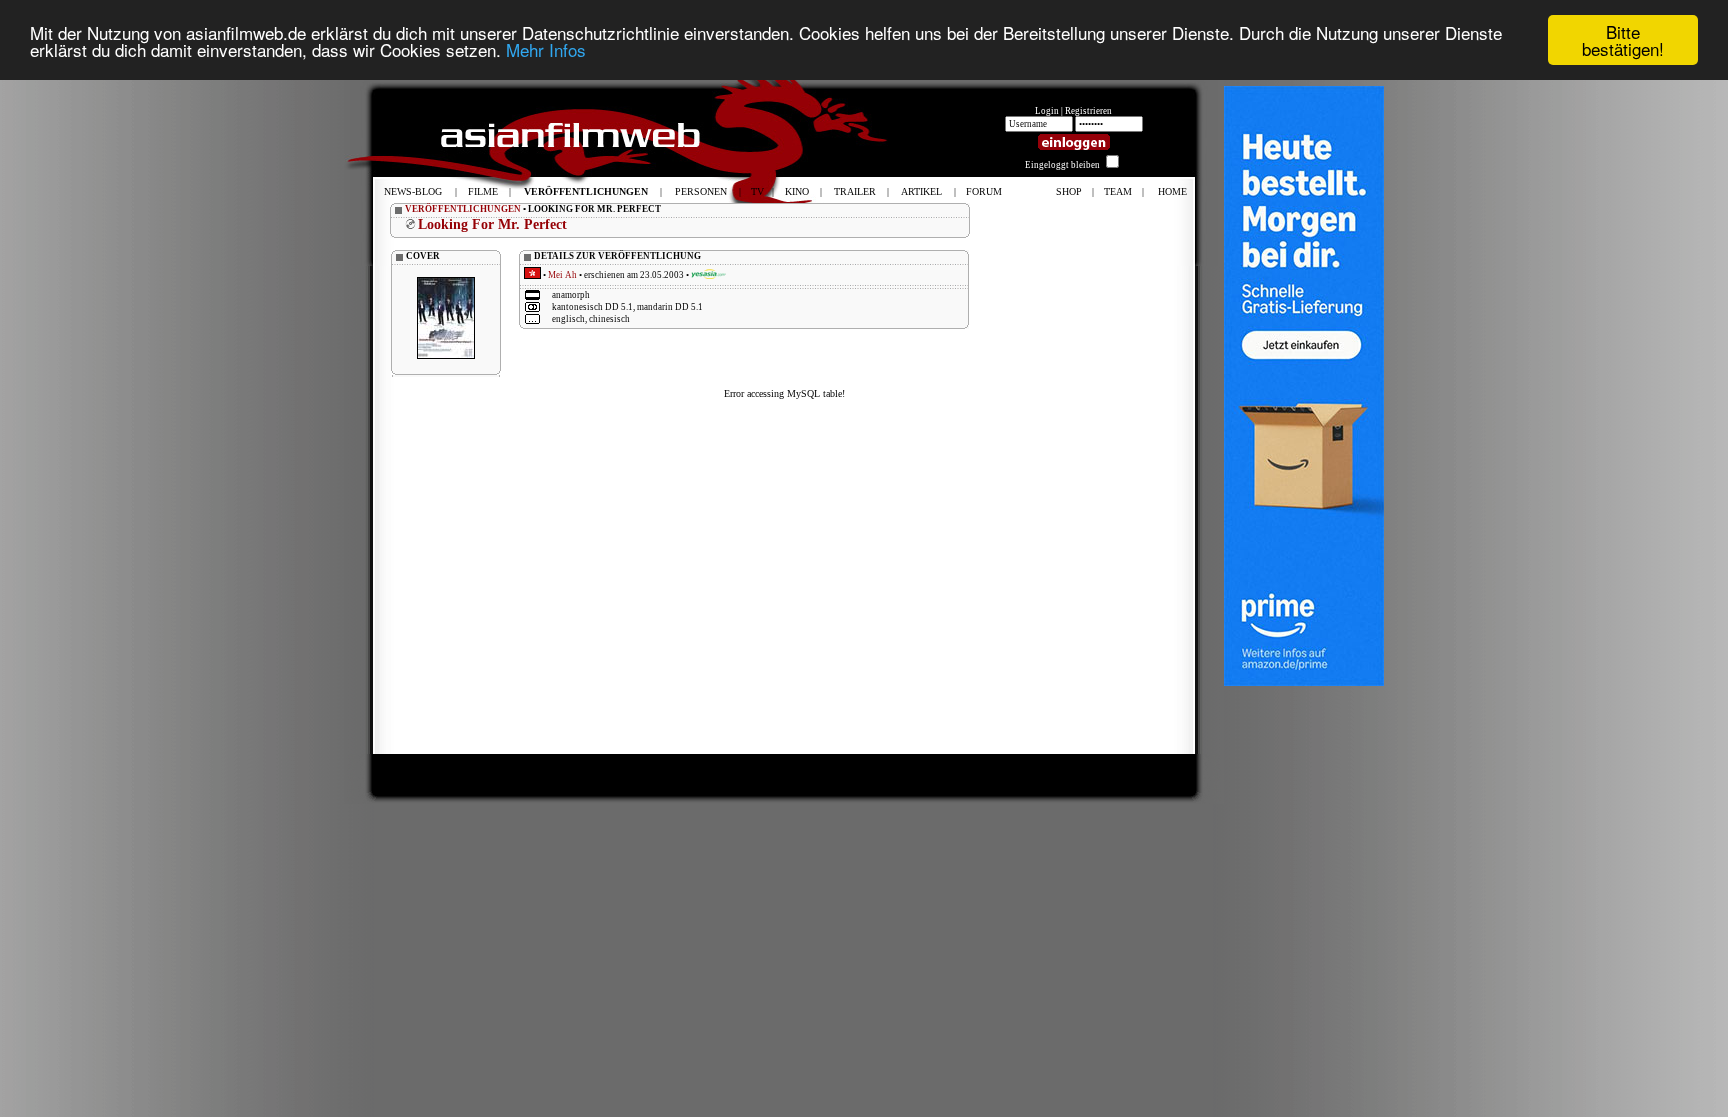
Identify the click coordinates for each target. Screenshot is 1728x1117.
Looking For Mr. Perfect (492, 224)
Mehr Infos (546, 49)
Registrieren (1088, 111)
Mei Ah (562, 275)
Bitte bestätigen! (1623, 40)
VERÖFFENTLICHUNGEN (463, 209)
